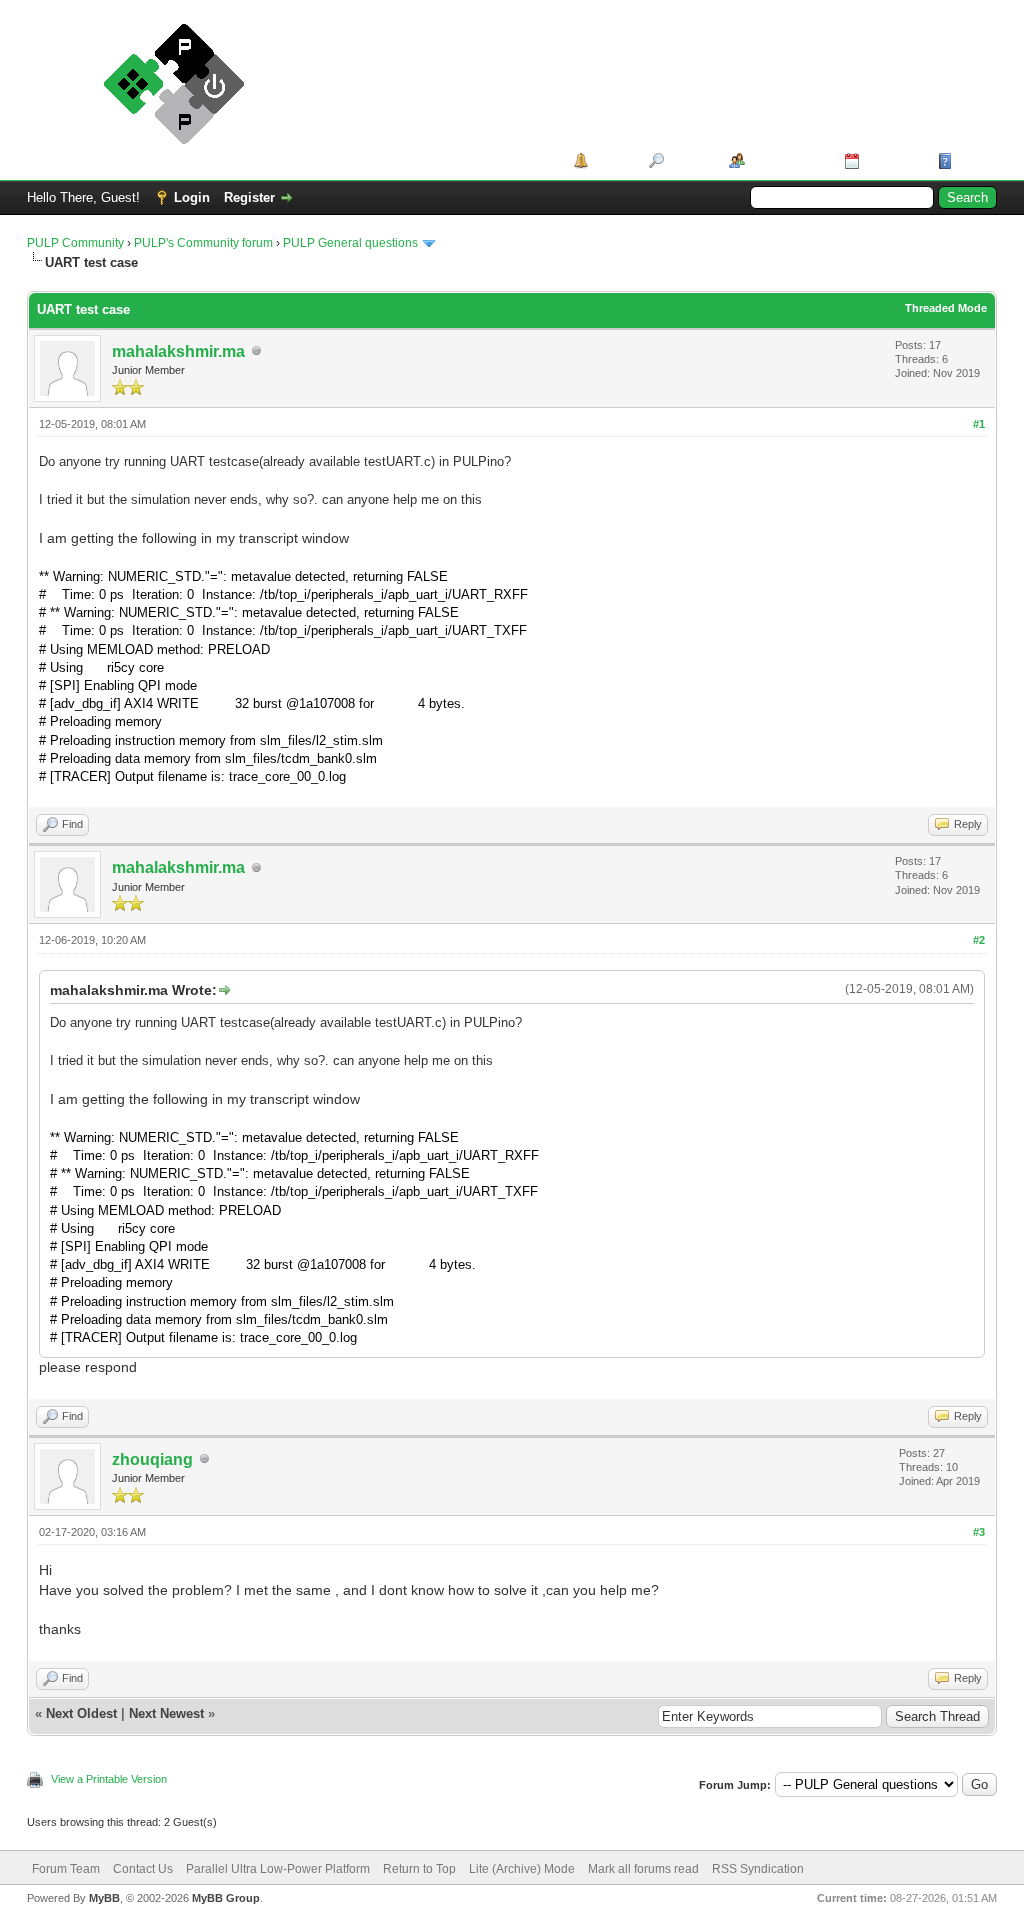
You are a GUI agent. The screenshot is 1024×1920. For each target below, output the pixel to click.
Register (249, 197)
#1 (979, 424)
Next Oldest (81, 1713)
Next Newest (166, 1713)
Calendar (891, 160)
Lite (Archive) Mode (522, 1869)
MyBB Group (226, 1898)
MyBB (104, 1898)
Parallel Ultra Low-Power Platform (278, 1869)
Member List (787, 160)
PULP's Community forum (203, 243)
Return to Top (419, 1869)
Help (971, 160)
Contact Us (143, 1869)
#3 (979, 1532)
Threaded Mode (946, 308)
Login (192, 197)
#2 (979, 940)
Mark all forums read (643, 1869)
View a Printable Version (109, 1779)
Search (689, 160)
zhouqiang (152, 1459)
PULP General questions (350, 243)
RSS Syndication (758, 1869)
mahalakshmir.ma (178, 351)
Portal (611, 160)
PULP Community (75, 243)
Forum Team (66, 1869)
